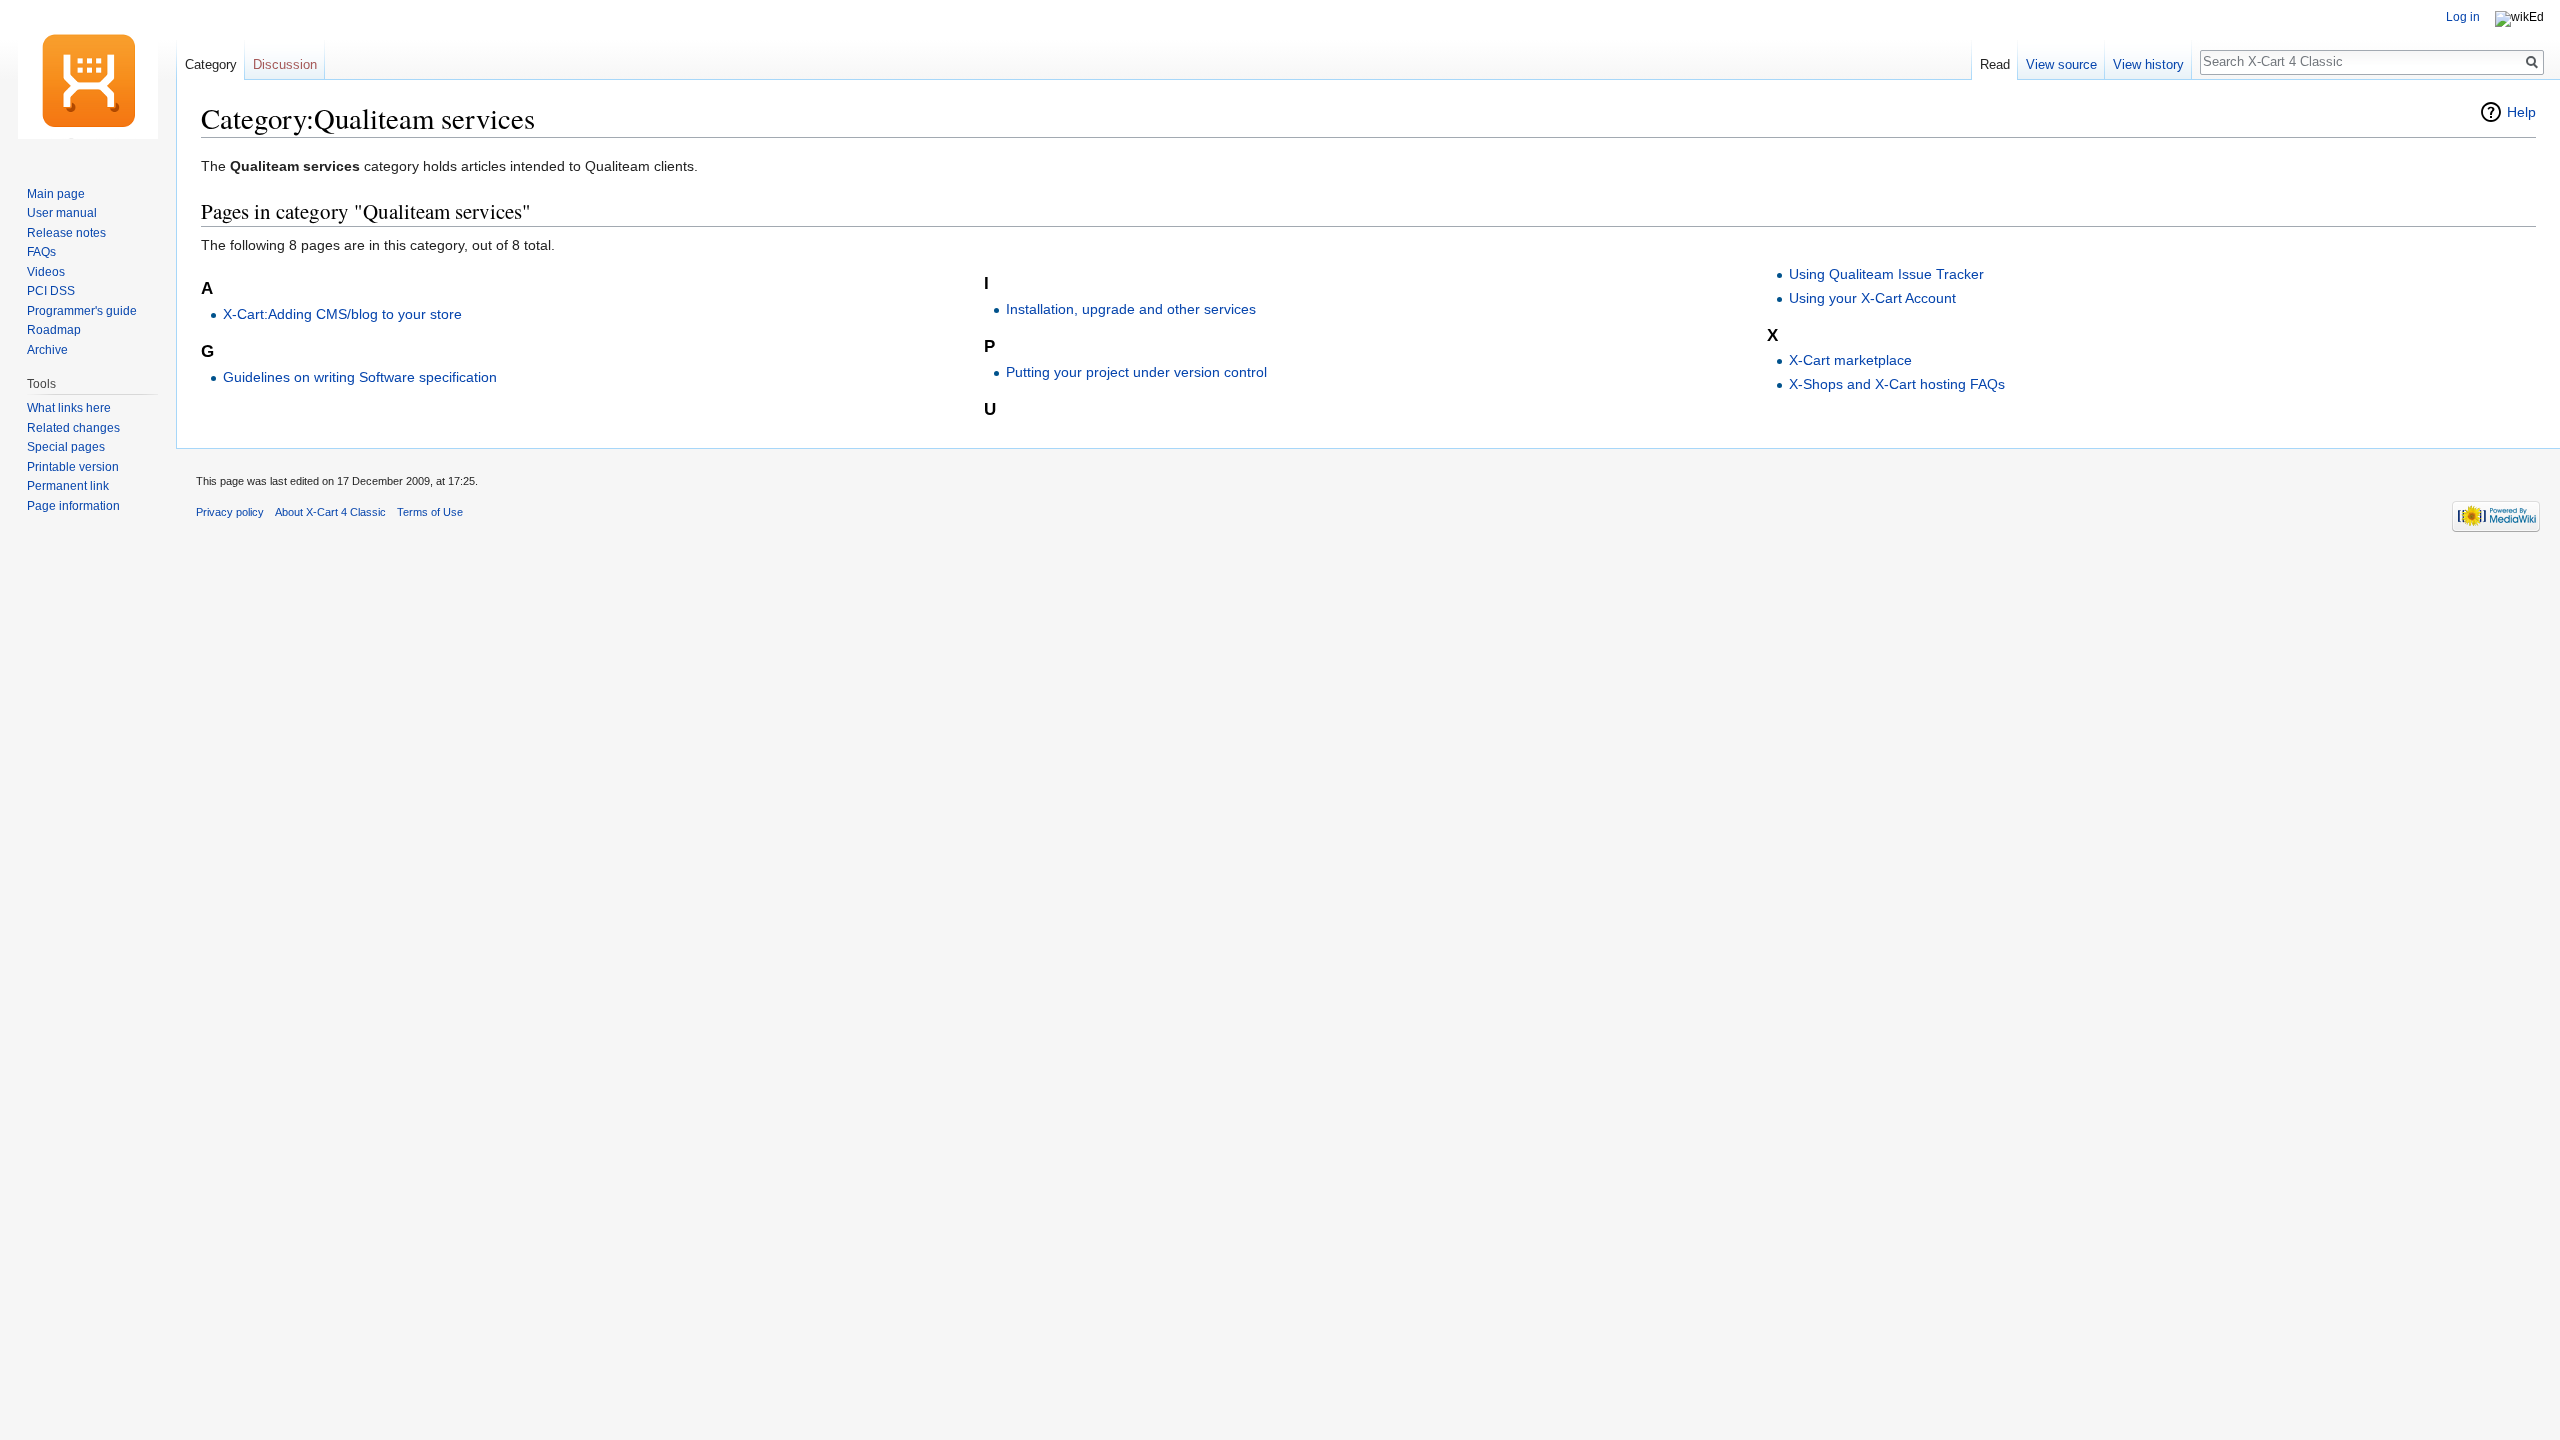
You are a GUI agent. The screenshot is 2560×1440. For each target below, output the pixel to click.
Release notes (66, 233)
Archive (47, 350)
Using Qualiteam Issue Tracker (1886, 274)
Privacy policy (230, 512)
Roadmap (54, 330)
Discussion (285, 64)
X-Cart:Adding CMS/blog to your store (342, 314)
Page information (73, 506)
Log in (2463, 17)
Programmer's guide (82, 311)
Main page (56, 194)
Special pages (66, 447)
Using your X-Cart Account (1872, 298)
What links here (69, 408)
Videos (46, 272)
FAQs (41, 252)
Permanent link (68, 486)
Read (1995, 64)
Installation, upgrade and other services (1131, 309)
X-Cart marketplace (1850, 360)
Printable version (73, 467)
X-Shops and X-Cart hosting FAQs (1897, 384)
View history (2148, 64)
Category (211, 64)
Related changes (73, 428)
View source (2061, 64)
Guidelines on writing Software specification (360, 377)
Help (2521, 112)
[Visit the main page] (88, 80)
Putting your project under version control (1136, 372)
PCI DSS (51, 291)
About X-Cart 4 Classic (330, 512)
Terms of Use (430, 512)
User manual (62, 213)
